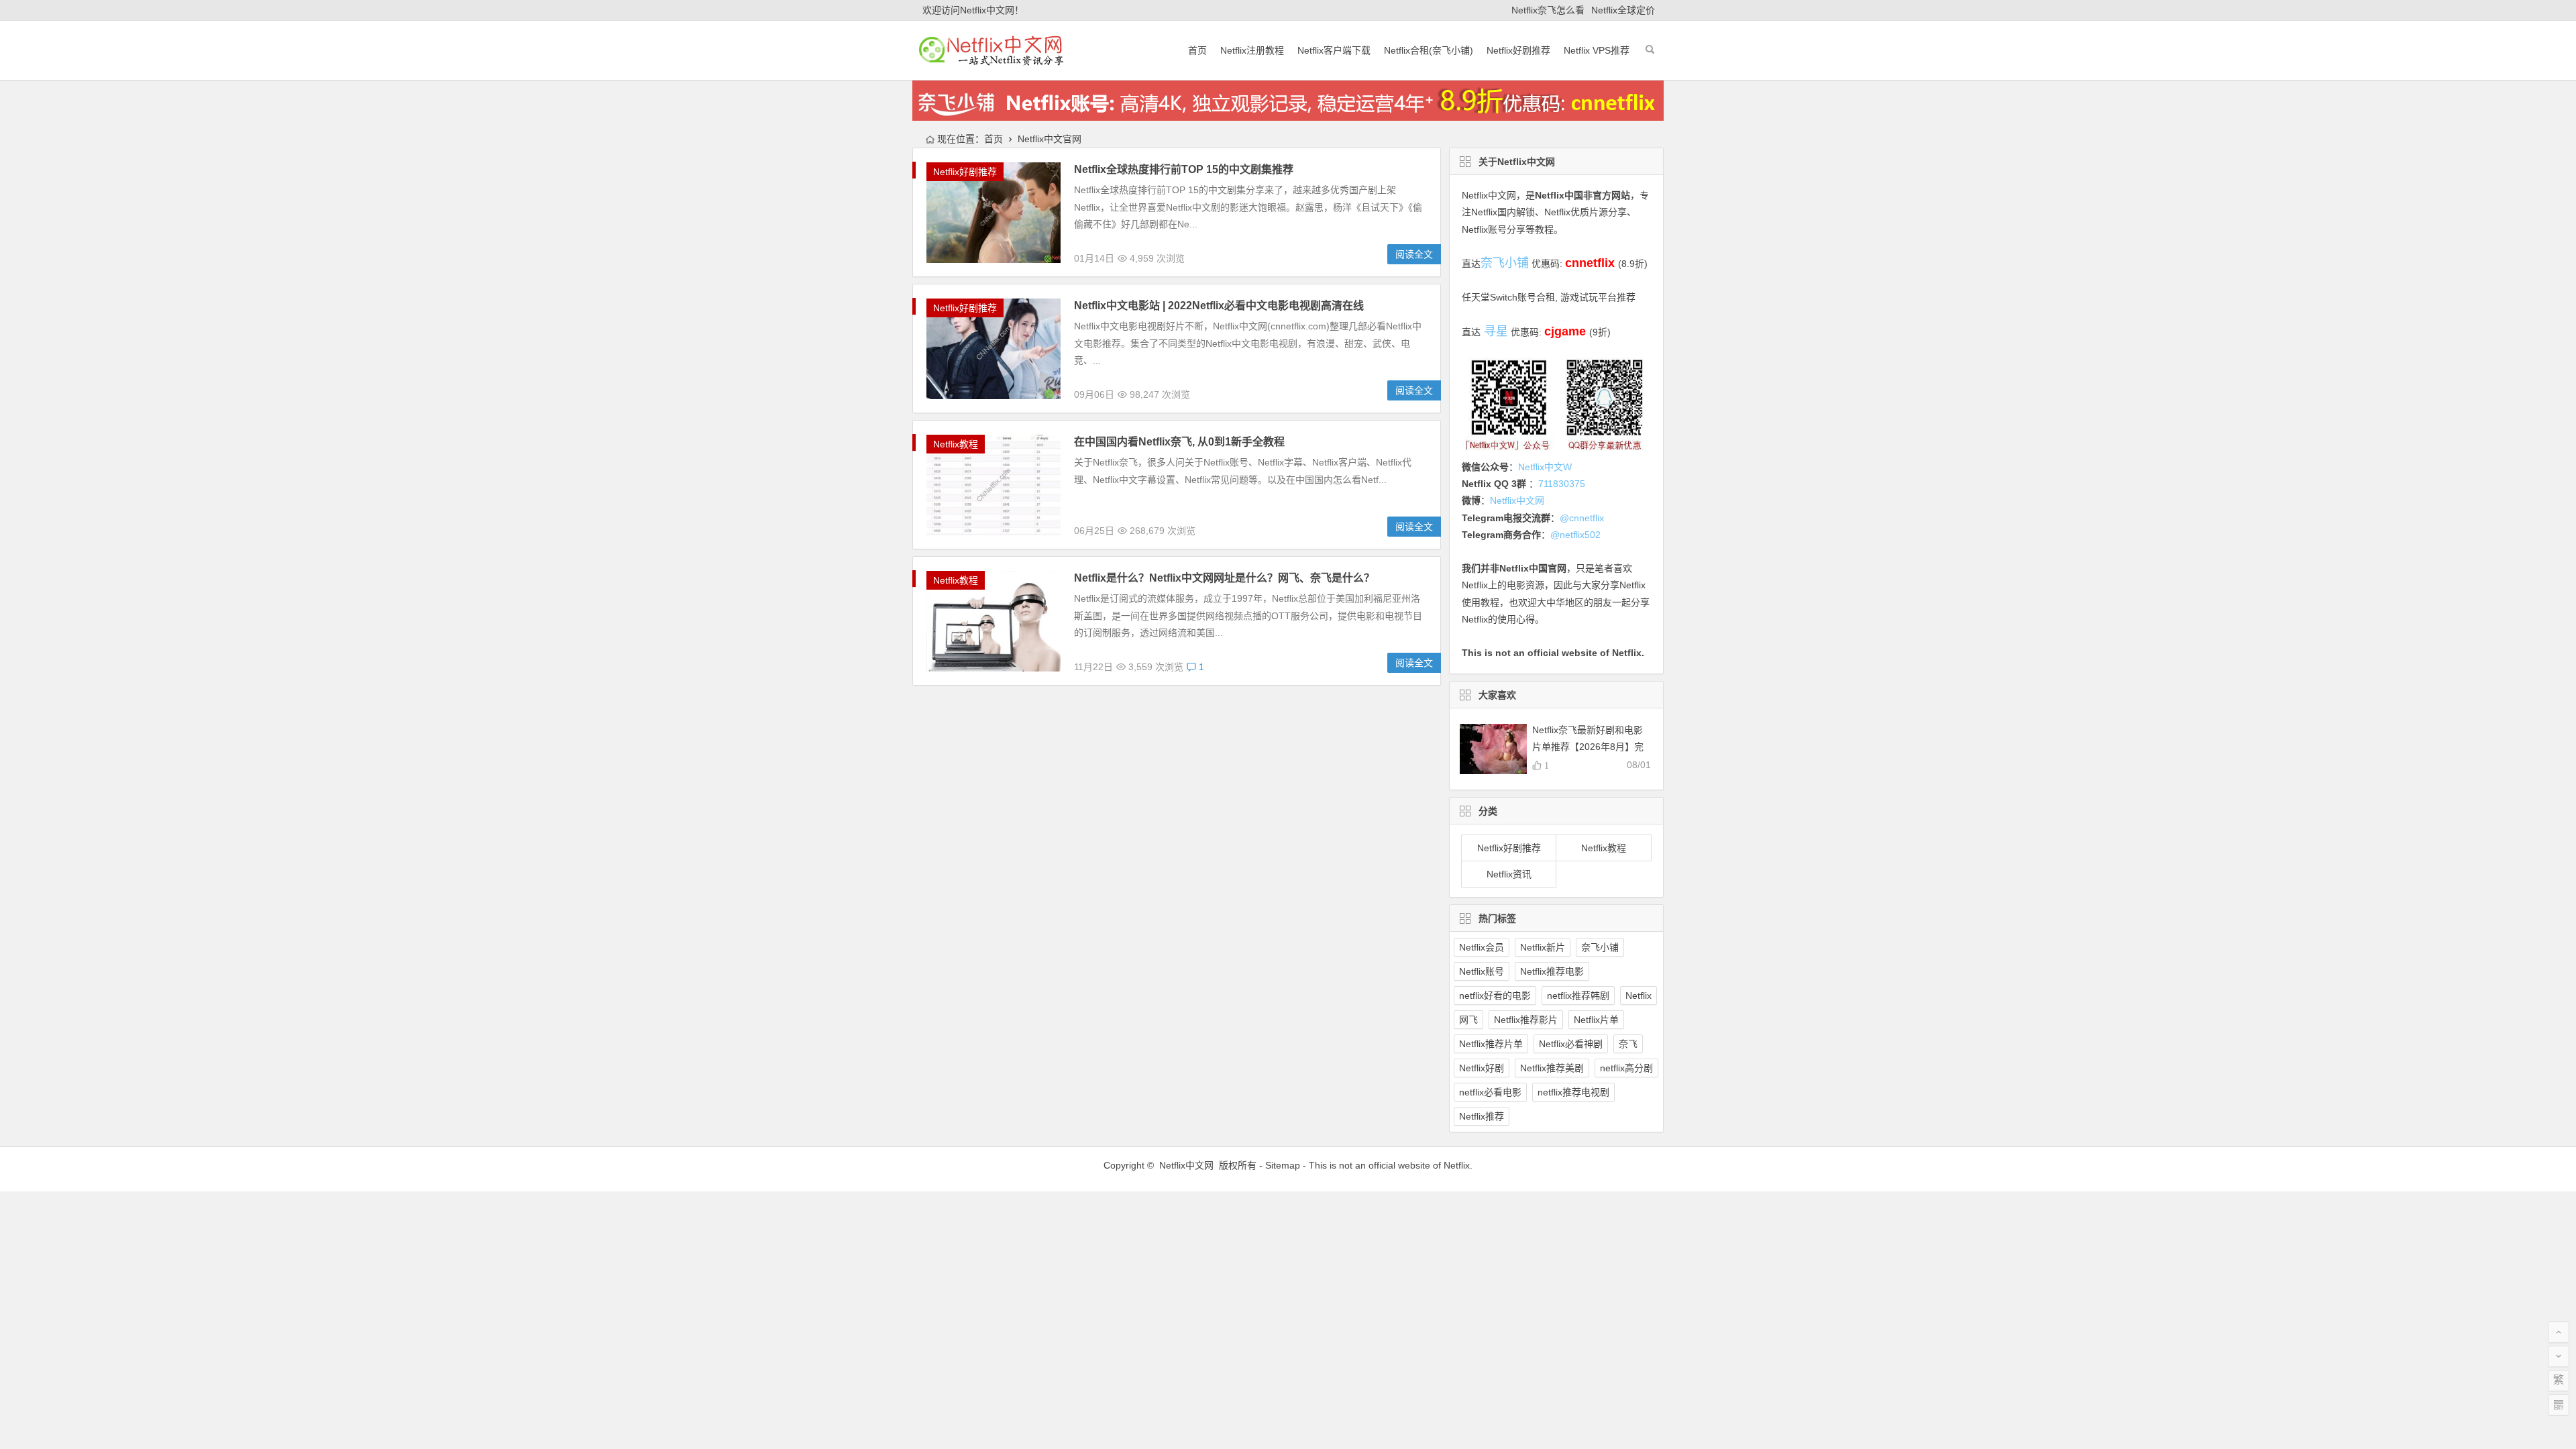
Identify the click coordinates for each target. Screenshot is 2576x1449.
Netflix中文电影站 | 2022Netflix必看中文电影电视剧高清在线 (1219, 306)
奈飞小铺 (1600, 947)
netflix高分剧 (1626, 1068)
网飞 (1468, 1020)
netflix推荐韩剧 (1578, 996)
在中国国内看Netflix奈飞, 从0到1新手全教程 (1179, 442)
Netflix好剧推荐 (1518, 50)
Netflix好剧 (1482, 1068)
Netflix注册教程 (1252, 50)
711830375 (1562, 484)
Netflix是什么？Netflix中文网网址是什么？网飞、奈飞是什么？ (1224, 578)
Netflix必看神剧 (1571, 1044)
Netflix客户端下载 (1334, 50)
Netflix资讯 (1509, 874)
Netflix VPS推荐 (1597, 50)
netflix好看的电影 (1495, 996)
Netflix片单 (1596, 1020)
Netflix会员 (1482, 947)
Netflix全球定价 (1623, 10)
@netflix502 (1575, 535)
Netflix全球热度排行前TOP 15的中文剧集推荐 (1184, 169)
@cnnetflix (1582, 518)
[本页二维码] (2559, 1405)
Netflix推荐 (1482, 1116)
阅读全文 (1414, 254)
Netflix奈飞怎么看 (1548, 10)
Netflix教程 (956, 444)
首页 (1197, 50)
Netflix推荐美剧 (1552, 1068)
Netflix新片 (1543, 947)
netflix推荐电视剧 (1573, 1092)
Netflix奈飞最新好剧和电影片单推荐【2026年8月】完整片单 (1588, 747)
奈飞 (1628, 1044)
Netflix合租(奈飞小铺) (1429, 50)
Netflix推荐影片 (1526, 1020)
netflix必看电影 (1490, 1092)
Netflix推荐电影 (1552, 971)
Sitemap (1283, 1165)
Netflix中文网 (1489, 195)
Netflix (1639, 996)
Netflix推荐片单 (1491, 1044)
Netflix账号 (1482, 971)
